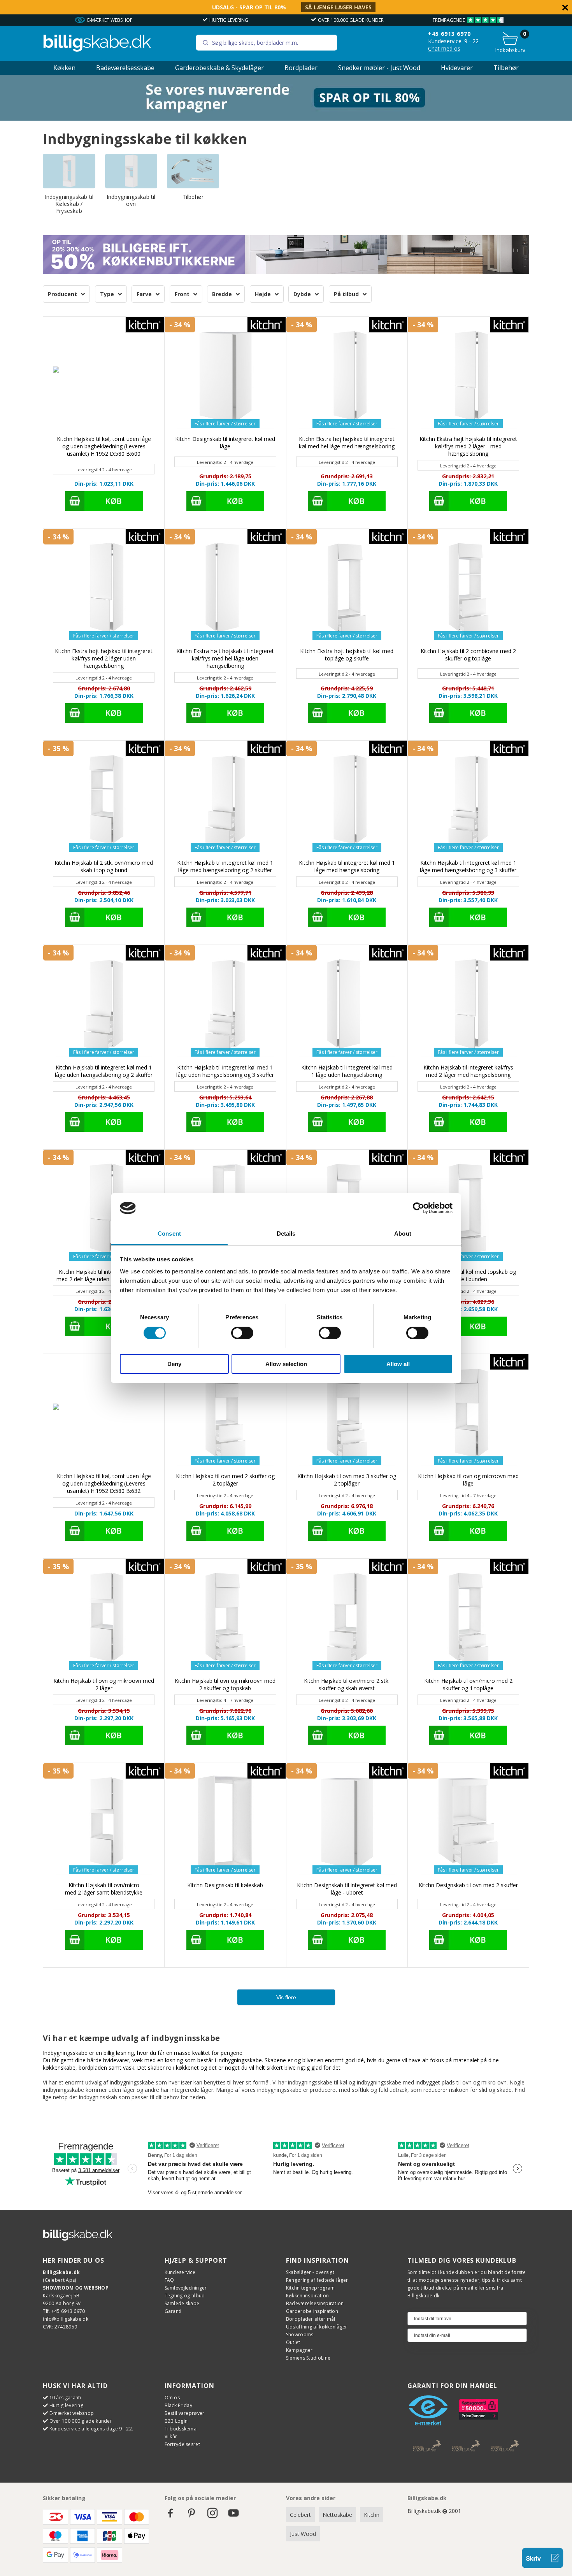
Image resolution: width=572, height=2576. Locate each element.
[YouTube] (233, 2517)
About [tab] (403, 1234)
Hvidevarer (457, 68)
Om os (172, 2398)
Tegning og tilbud (185, 2296)
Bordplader (301, 68)
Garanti (173, 2311)
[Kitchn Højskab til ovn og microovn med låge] (468, 1414)
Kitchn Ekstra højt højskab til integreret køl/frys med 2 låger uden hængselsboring (104, 658)
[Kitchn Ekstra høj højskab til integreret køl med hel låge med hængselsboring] (347, 377)
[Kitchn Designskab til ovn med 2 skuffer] (468, 1824)
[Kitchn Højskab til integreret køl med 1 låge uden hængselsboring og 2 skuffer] (104, 1005)
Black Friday (179, 2405)
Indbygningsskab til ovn (131, 200)
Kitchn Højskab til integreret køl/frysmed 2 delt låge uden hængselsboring (104, 1275)
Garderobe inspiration (312, 2311)
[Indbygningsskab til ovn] (131, 171)
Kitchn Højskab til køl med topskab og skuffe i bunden (468, 1275)
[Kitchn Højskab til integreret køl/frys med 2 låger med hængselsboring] (468, 1005)
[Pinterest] (191, 2517)
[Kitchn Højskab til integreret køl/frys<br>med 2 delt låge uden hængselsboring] (104, 1210)
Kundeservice (180, 2272)
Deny (174, 1364)
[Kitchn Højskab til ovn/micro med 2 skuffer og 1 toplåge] (468, 1619)
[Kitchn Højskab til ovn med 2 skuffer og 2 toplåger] (225, 1414)
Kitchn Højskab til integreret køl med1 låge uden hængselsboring (347, 1071)
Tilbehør (506, 68)
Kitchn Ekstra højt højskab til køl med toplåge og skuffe (347, 655)
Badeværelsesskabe (125, 68)
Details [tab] (286, 1234)
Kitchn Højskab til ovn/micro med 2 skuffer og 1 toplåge (468, 1684)
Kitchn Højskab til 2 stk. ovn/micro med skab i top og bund (104, 866)
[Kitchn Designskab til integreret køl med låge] (225, 377)
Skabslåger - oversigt (310, 2272)
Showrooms (300, 2335)
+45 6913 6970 (449, 34)
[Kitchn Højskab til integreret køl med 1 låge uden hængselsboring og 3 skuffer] (225, 1005)
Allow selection (286, 1364)
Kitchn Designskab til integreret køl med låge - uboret (347, 1889)
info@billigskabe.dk (66, 2319)
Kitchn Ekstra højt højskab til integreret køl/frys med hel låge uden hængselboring (225, 658)
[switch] (242, 1333)
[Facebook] (170, 2517)
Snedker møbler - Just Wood (379, 68)
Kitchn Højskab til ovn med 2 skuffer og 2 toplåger (225, 1480)
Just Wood (303, 2534)
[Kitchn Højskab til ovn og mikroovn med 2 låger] (104, 1619)
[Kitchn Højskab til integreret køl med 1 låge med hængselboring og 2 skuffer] (225, 801)
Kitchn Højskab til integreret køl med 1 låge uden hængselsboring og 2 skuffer (104, 1071)
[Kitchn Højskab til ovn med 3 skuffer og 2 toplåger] (347, 1414)
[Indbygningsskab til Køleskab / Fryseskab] (69, 171)
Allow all (398, 1364)
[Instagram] (212, 2517)
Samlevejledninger (186, 2288)
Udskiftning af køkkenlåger (317, 2327)
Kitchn (372, 2515)
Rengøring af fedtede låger (317, 2280)
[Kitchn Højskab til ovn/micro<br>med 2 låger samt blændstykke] (104, 1824)
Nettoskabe (337, 2515)
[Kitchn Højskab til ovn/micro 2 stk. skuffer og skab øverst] (347, 1619)
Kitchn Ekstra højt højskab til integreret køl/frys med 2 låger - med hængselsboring (468, 446)
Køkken (64, 68)
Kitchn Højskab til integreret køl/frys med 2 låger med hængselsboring (468, 1071)
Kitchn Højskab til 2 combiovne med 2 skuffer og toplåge (468, 655)
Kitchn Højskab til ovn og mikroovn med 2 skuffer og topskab (225, 1684)
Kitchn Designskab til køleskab (225, 1885)
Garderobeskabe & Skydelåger (219, 68)
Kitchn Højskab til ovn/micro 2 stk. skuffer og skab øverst (347, 1684)
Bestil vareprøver (185, 2413)
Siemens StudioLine (308, 2358)
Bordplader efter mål (311, 2319)
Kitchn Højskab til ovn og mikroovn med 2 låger (104, 1684)
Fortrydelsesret (182, 2444)
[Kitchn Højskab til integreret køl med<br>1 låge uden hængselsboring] (347, 1005)
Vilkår (171, 2436)
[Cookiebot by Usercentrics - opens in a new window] (418, 1208)
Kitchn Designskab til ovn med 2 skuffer (468, 1885)
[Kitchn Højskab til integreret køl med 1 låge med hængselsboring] (347, 801)
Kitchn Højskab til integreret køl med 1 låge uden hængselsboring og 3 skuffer (225, 1071)
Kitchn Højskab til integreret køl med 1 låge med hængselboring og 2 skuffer (225, 866)
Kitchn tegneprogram (311, 2288)
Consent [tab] (169, 1234)
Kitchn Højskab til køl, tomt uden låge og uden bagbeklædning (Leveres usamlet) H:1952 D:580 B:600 (104, 446)
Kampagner (299, 2350)
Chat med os (444, 48)
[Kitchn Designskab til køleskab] (225, 1824)
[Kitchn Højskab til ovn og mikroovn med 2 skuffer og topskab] (225, 1619)
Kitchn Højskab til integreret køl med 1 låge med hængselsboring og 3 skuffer (468, 866)
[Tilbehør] (193, 171)
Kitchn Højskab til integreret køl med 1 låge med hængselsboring (347, 866)
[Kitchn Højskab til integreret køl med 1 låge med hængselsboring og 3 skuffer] (468, 801)
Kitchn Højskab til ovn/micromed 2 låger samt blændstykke (104, 1889)
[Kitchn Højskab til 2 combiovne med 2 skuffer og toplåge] (468, 589)
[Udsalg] (286, 119)
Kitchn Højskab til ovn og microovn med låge (468, 1480)
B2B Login (176, 2421)
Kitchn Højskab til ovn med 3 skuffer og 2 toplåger (347, 1480)
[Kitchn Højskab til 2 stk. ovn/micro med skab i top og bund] (104, 801)
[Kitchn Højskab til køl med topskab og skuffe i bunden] (468, 1210)
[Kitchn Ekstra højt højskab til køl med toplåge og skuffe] (347, 589)
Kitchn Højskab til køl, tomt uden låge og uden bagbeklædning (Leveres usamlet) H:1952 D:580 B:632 (104, 1483)
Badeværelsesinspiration (315, 2303)
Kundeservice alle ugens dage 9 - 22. (91, 2429)
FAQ (169, 2280)
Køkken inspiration (307, 2296)
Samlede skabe (182, 2303)
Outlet (293, 2342)
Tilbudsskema (181, 2429)
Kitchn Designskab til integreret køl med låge (225, 443)
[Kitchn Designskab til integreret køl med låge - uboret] (347, 1824)
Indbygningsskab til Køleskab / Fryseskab (69, 204)
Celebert (300, 2515)
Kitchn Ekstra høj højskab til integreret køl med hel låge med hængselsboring (347, 443)
